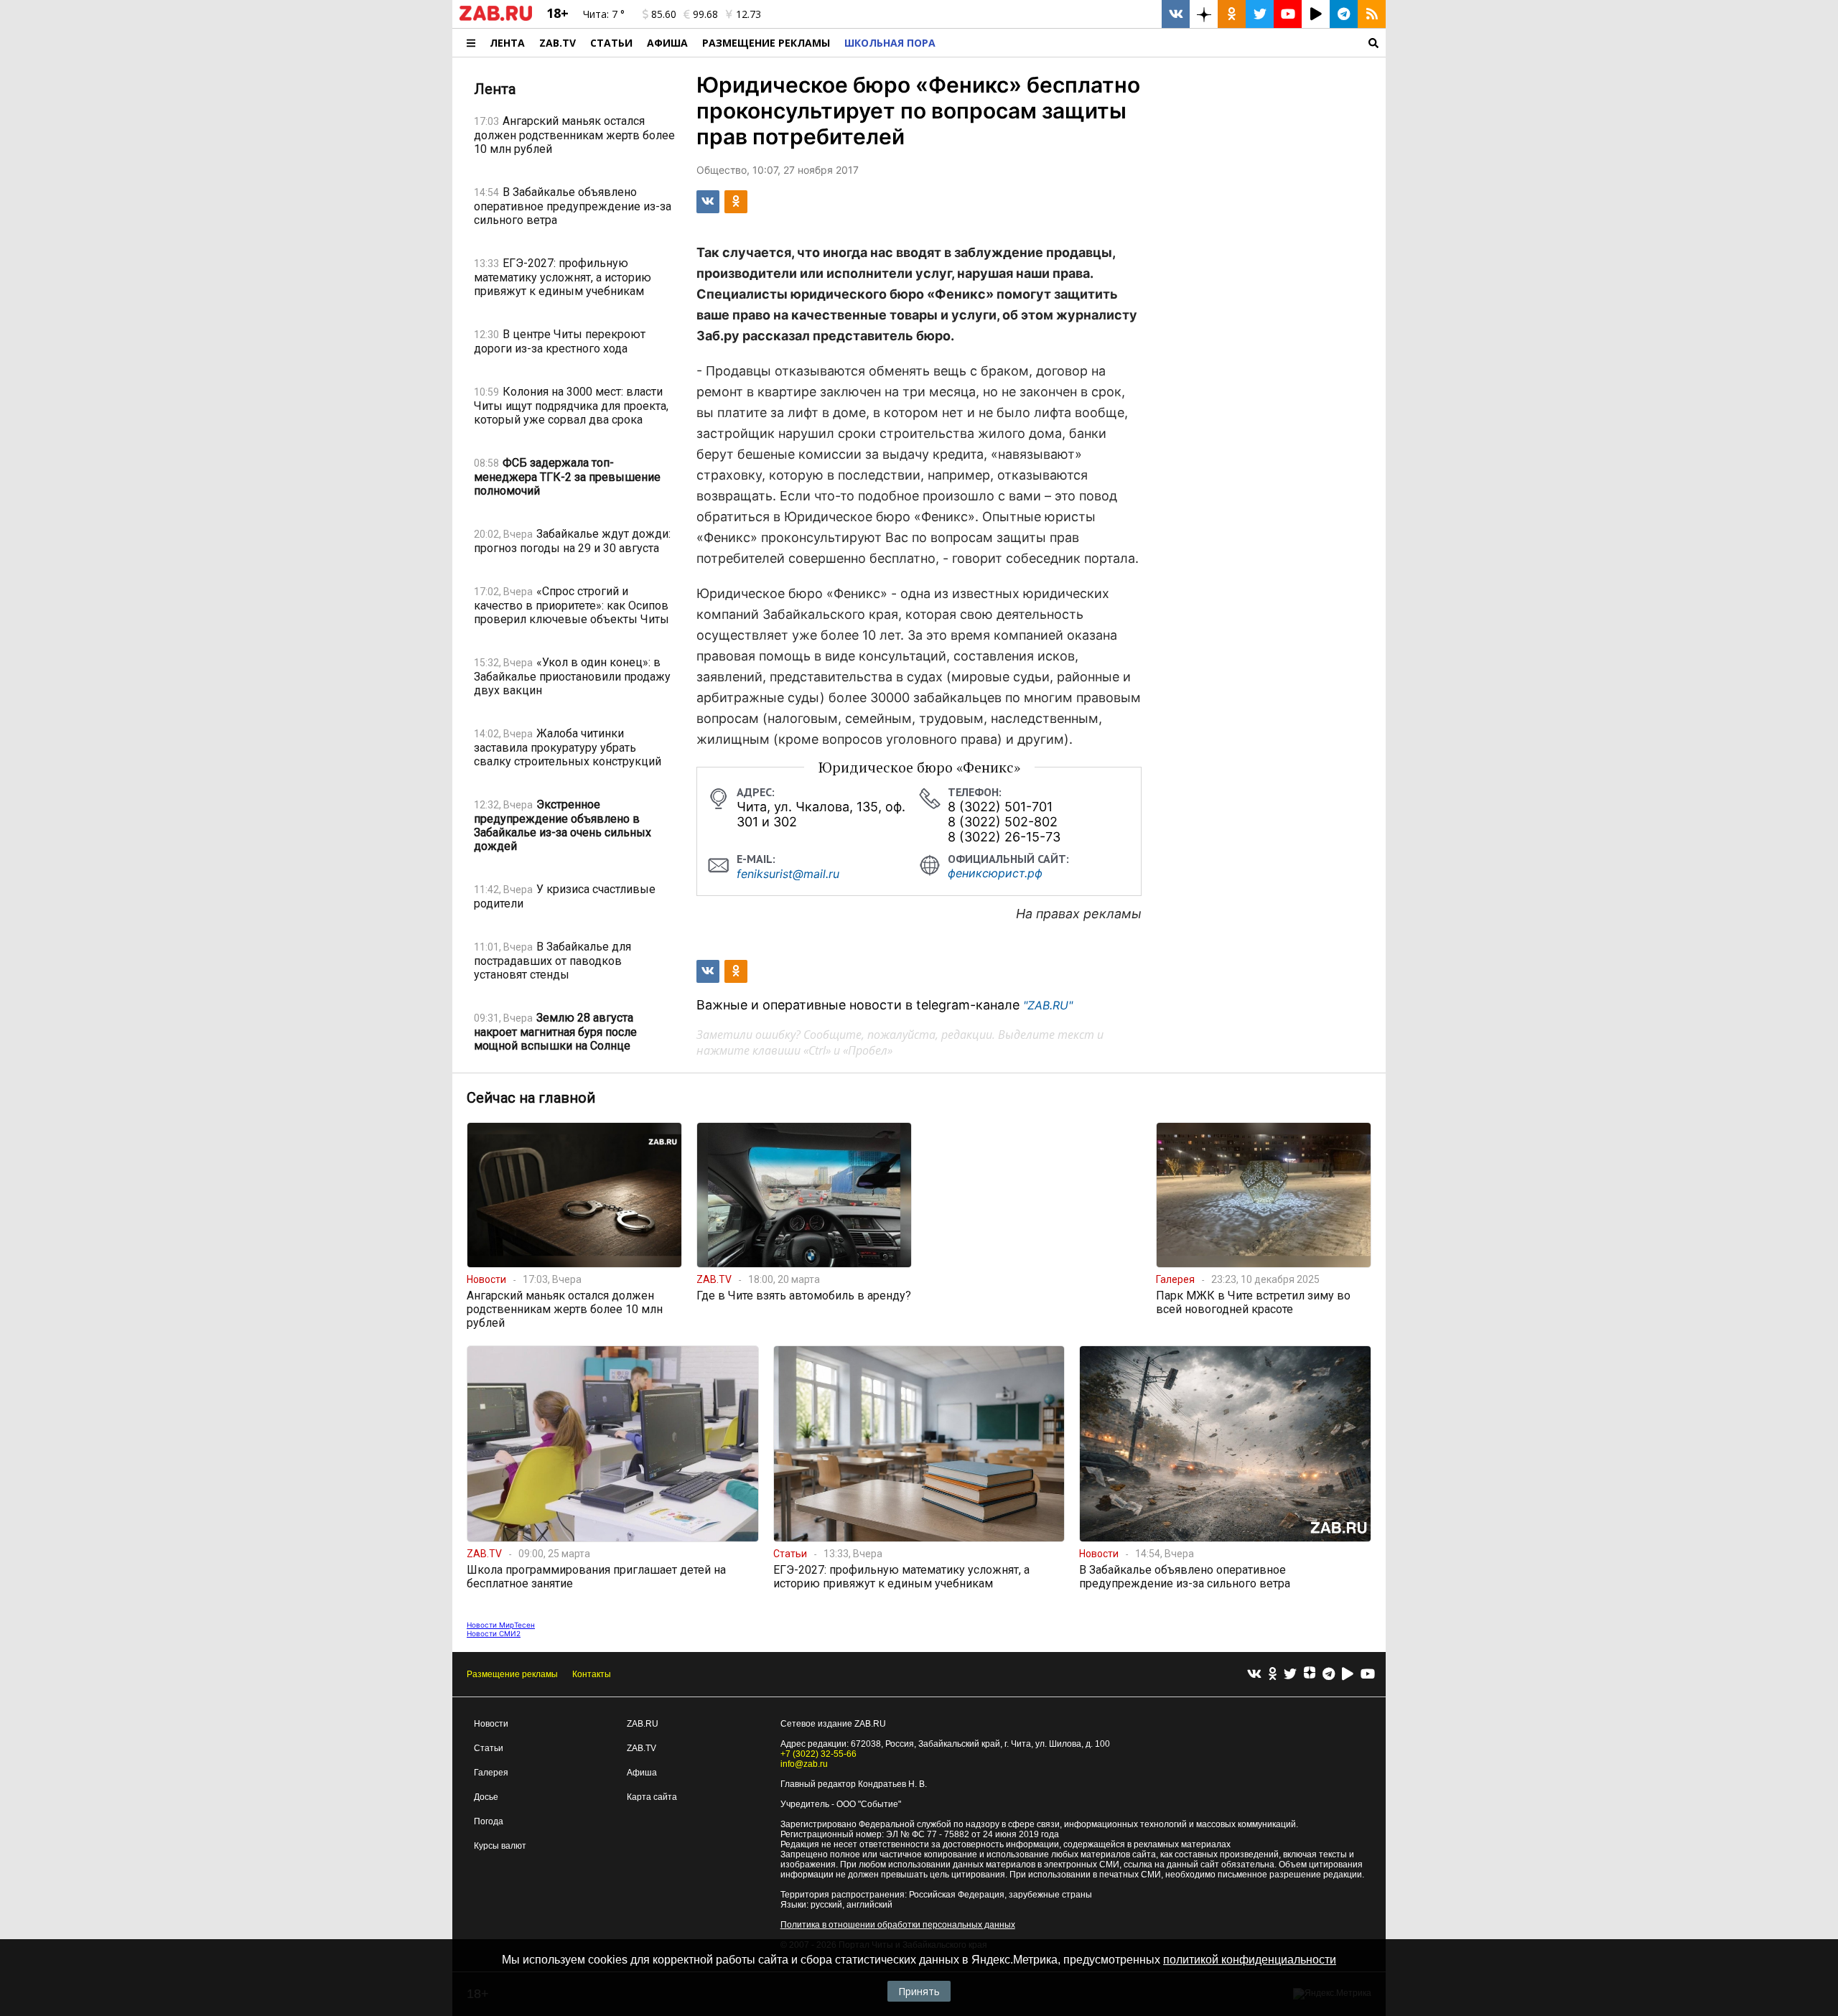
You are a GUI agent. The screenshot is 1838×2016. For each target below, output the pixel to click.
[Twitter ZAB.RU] (1260, 14)
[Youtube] (1368, 1675)
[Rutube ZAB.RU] (1316, 14)
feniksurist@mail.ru (788, 874)
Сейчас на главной (531, 1098)
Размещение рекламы (512, 1674)
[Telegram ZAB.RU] (1344, 14)
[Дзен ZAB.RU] (1204, 14)
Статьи (611, 43)
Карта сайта (652, 1797)
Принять (919, 1991)
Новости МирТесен (501, 1625)
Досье (486, 1797)
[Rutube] (1348, 1675)
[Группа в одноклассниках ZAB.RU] (1232, 14)
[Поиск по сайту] (1164, 43)
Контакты (592, 1674)
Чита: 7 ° (604, 14)
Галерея (491, 1773)
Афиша (667, 43)
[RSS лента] (1372, 14)
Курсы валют (500, 1846)
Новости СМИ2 (494, 1633)
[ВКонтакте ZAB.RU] (1176, 14)
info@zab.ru (804, 1764)
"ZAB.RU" (1048, 1005)
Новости (491, 1724)
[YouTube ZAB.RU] (1288, 14)
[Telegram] (1329, 1675)
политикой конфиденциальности (1250, 1960)
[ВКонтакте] (1254, 1675)
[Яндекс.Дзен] (1310, 1674)
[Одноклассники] (1273, 1675)
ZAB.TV (558, 43)
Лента (507, 43)
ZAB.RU (643, 1724)
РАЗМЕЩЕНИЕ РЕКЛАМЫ (766, 43)
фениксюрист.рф (995, 873)
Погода (489, 1821)
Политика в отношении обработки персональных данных (898, 1925)
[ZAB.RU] (496, 18)
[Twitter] (1290, 1675)
